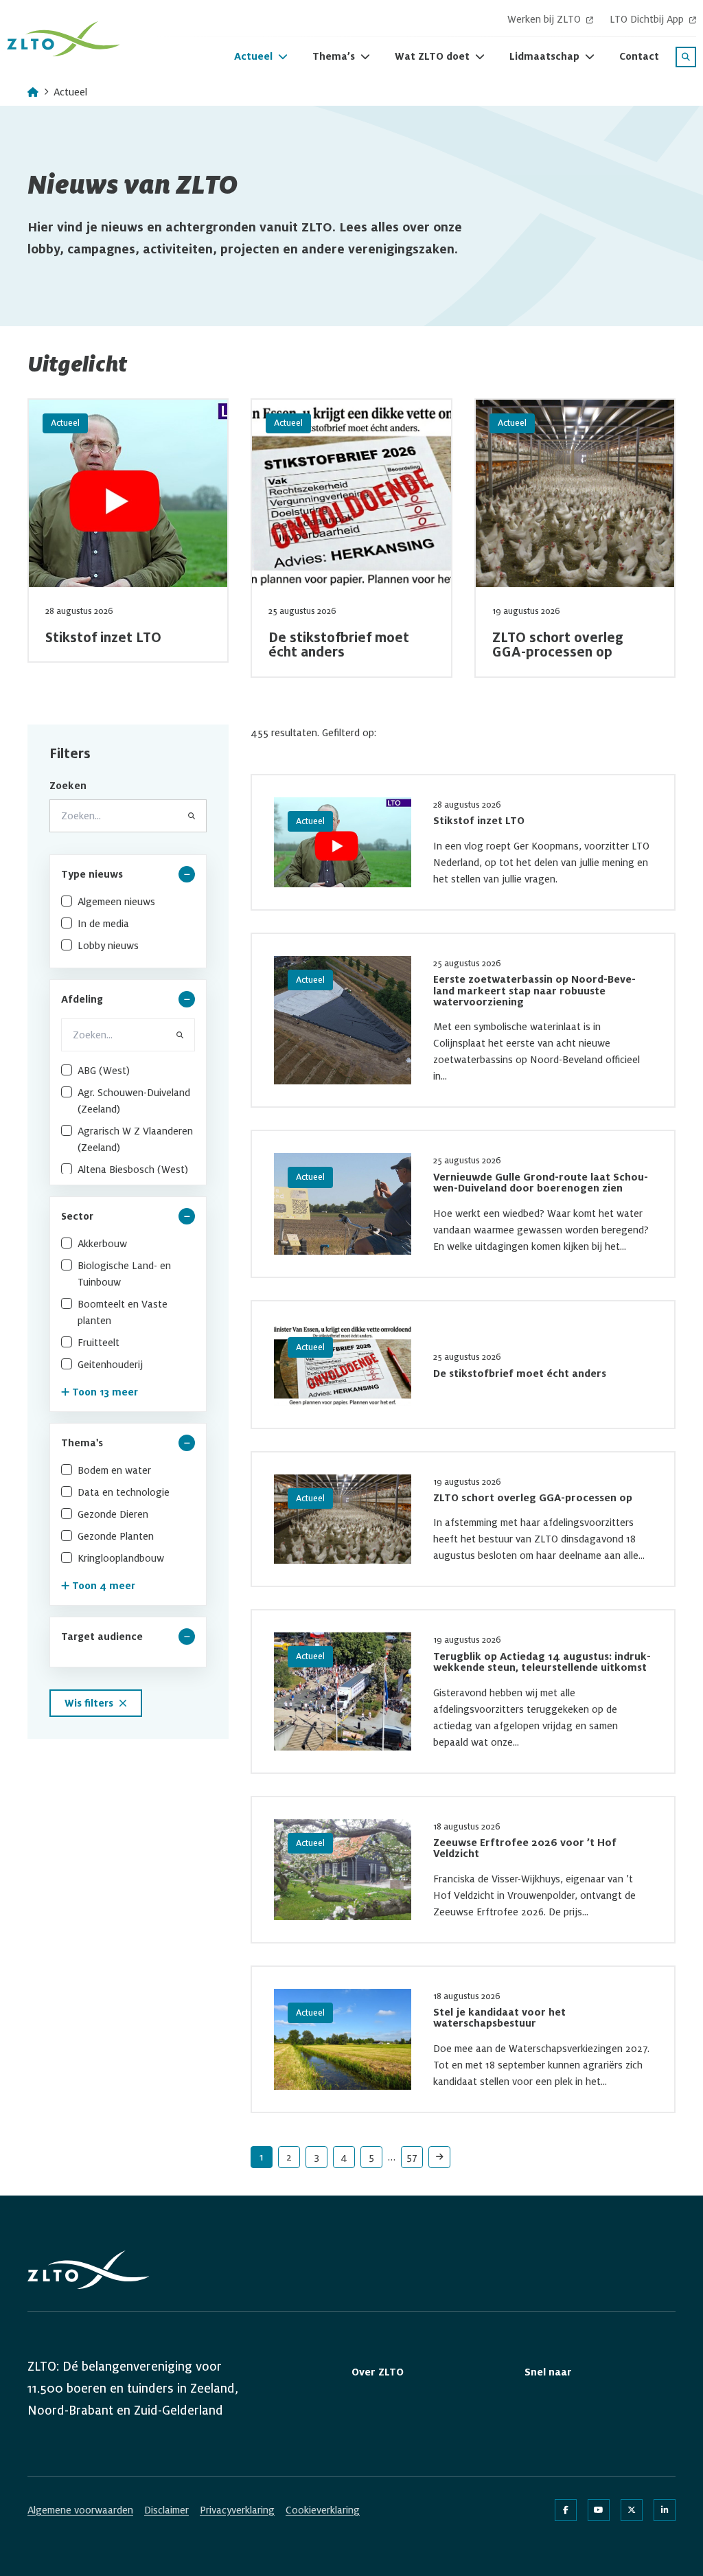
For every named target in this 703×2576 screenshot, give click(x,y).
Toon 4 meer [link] (104, 1586)
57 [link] (412, 2157)
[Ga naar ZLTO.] (33, 92)
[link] (439, 2157)
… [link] (392, 2157)
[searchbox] (128, 1035)
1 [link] (262, 2157)
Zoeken (68, 786)
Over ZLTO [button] (378, 2372)
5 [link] (371, 2157)
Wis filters (89, 1703)
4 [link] (344, 2157)
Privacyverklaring (237, 2510)
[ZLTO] (64, 39)
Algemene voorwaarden (80, 2510)
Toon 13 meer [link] (105, 1392)
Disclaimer (166, 2510)
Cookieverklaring (323, 2510)
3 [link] (317, 2157)
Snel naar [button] (548, 2372)
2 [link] (289, 2157)
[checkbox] (128, 902)
